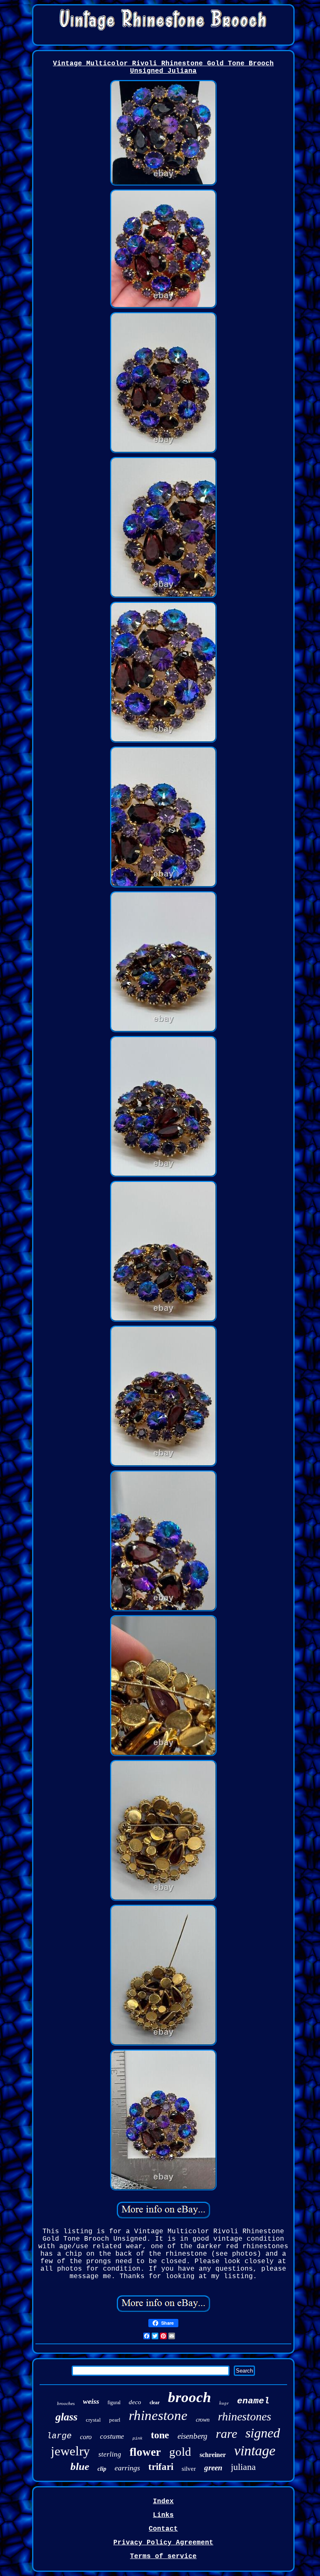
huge (224, 2403)
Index (163, 2502)
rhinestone (158, 2415)
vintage (255, 2451)
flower (145, 2452)
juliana (243, 2467)
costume (112, 2436)
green (213, 2468)
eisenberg (192, 2436)
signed (263, 2433)
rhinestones (245, 2416)
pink (137, 2439)
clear (155, 2403)
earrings (127, 2468)
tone (160, 2435)
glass (66, 2417)
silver (189, 2469)
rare (226, 2434)
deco (135, 2402)
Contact (163, 2529)
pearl (115, 2420)
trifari (161, 2467)
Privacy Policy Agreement (163, 2543)
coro (86, 2437)
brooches (66, 2403)
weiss (91, 2401)
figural (114, 2403)
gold (180, 2452)
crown (203, 2420)
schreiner (213, 2455)
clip (102, 2469)
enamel (253, 2401)
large (59, 2436)
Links (163, 2515)
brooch (189, 2397)
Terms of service (163, 2556)
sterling (110, 2454)
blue (80, 2466)
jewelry (70, 2451)
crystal (93, 2420)
